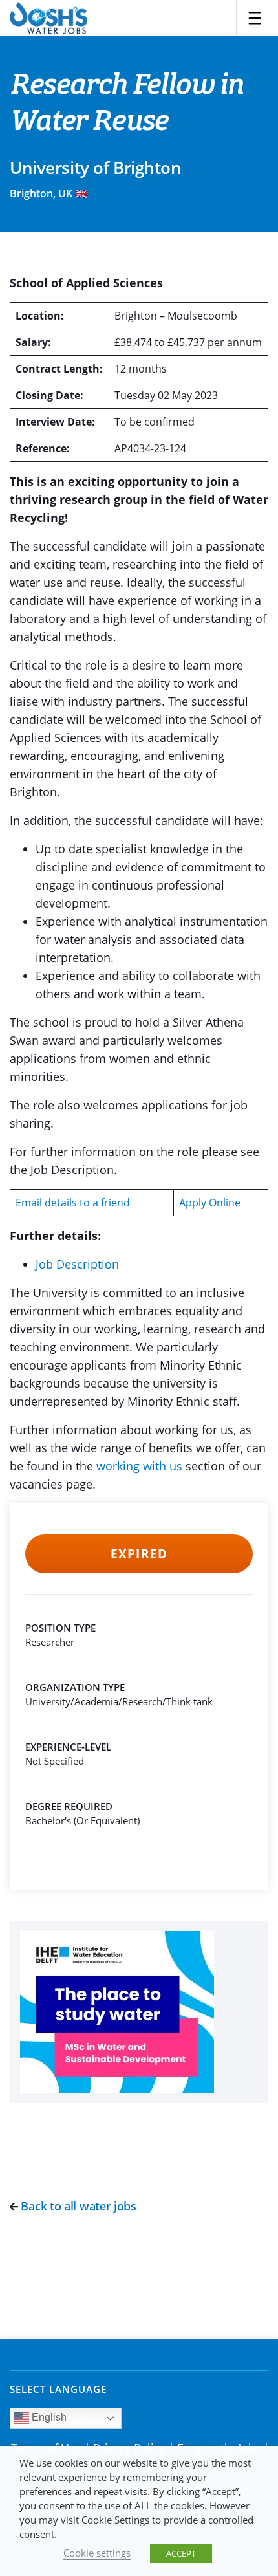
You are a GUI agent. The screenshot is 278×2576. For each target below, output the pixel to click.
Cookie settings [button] (97, 2553)
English (48, 2417)
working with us (139, 1466)
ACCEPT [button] (181, 2553)
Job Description (77, 1264)
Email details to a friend (73, 1203)
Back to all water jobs (77, 2206)
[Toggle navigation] (255, 18)
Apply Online (210, 1203)
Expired (139, 1554)
